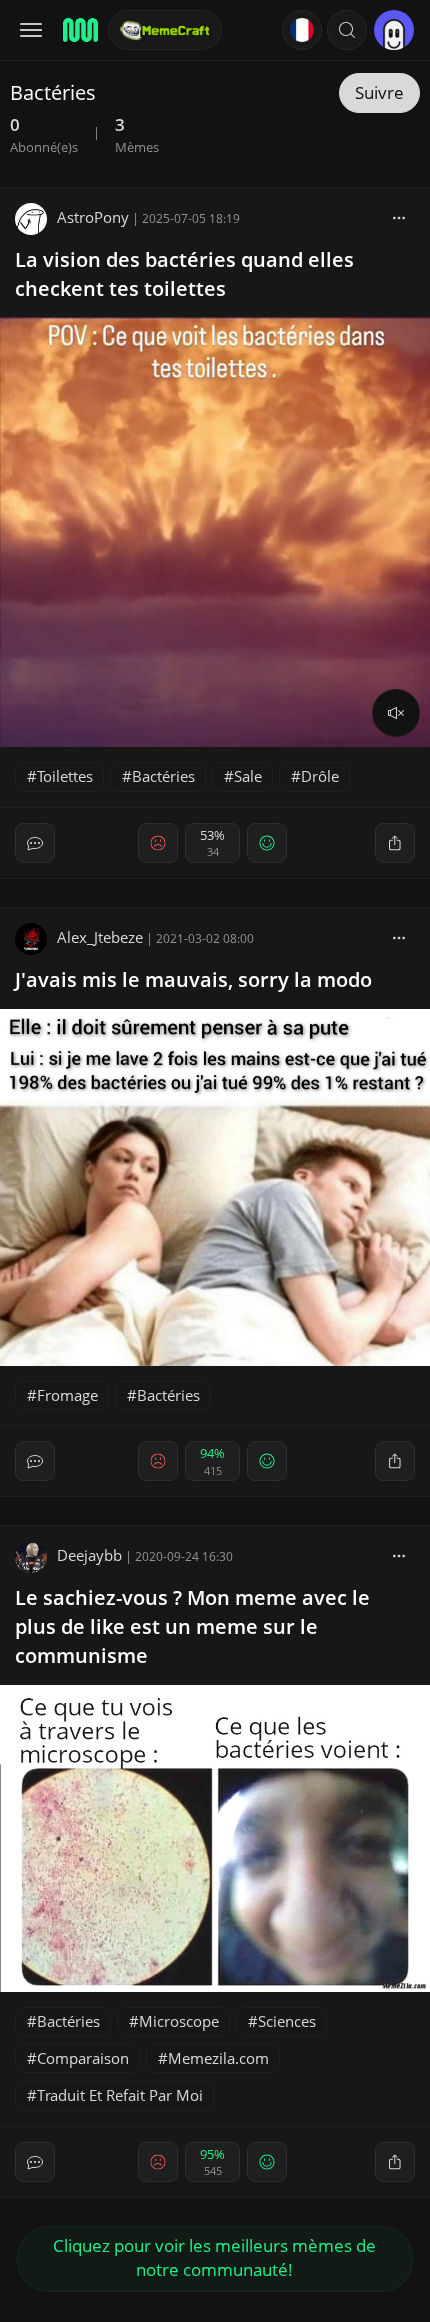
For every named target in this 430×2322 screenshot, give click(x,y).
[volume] (396, 713)
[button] (347, 30)
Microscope (179, 2021)
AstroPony (93, 217)
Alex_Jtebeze (100, 937)
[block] (399, 217)
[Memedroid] (79, 30)
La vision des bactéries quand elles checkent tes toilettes (184, 274)
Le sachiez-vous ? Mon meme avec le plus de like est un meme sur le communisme (192, 1626)
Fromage (67, 1395)
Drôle (320, 776)
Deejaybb (89, 1555)
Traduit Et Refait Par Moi (120, 2095)
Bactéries (163, 776)
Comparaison (83, 2058)
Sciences (287, 2021)
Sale (248, 776)
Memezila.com (218, 2058)
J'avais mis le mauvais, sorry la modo (193, 979)
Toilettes (65, 776)
